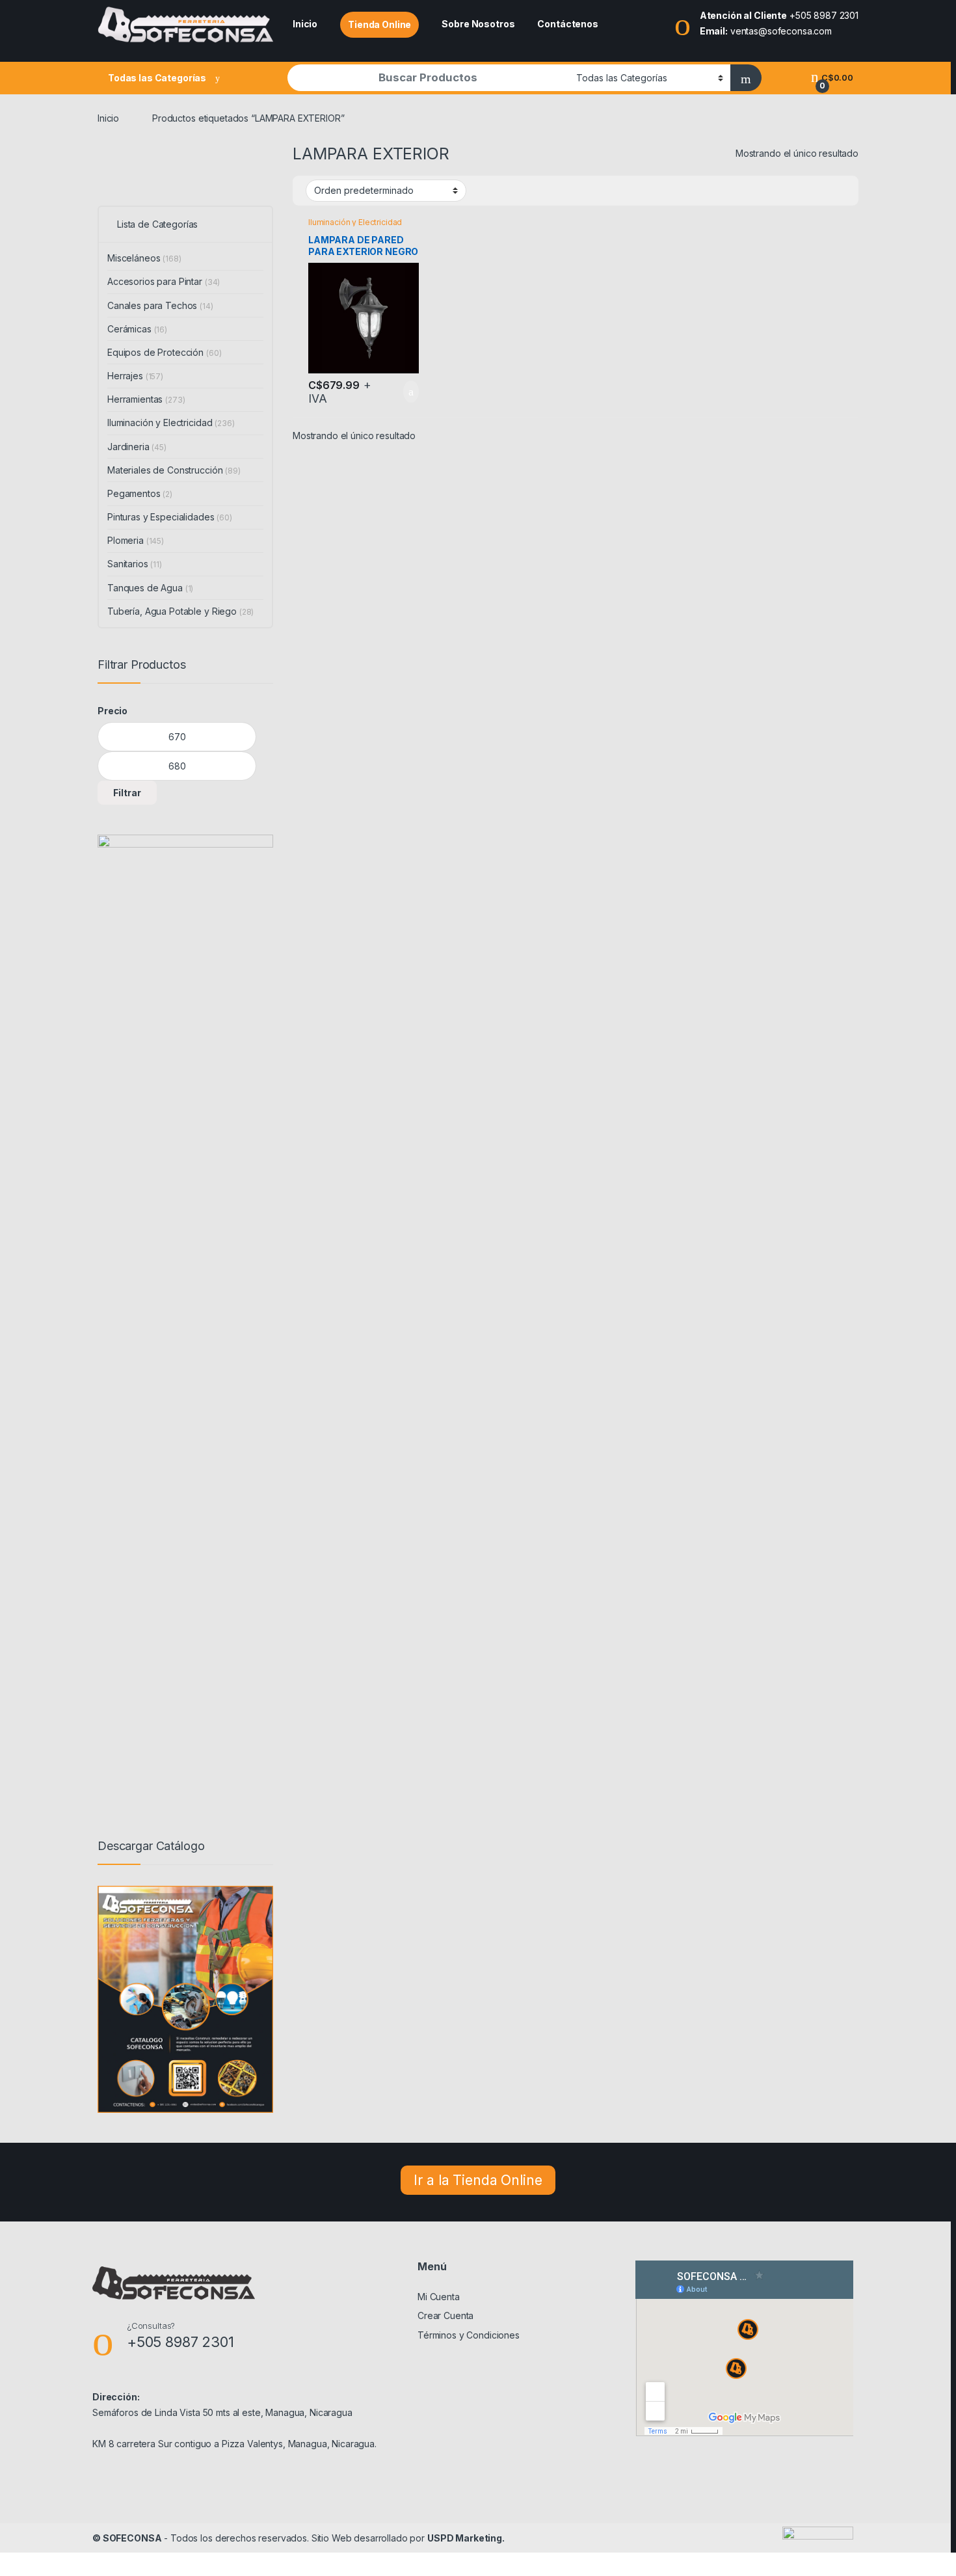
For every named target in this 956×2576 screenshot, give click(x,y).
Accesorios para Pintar (164, 281)
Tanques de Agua (150, 588)
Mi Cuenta (439, 2297)
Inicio (305, 24)
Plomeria (136, 540)
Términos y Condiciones (469, 2335)
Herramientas (146, 399)
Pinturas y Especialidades (170, 517)
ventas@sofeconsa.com (781, 31)
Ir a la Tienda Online (478, 2180)
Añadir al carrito (405, 392)
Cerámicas (137, 329)
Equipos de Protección (164, 352)
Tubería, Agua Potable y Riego (180, 611)
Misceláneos (144, 258)
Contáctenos (567, 24)
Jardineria (137, 447)
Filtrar (127, 793)
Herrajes (135, 376)
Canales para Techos (160, 305)
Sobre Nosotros (478, 24)
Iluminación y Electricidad (355, 222)
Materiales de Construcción (174, 470)
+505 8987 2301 (824, 15)
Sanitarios (135, 564)
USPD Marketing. (466, 2538)
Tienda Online (379, 24)
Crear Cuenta (445, 2315)
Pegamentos (140, 493)
